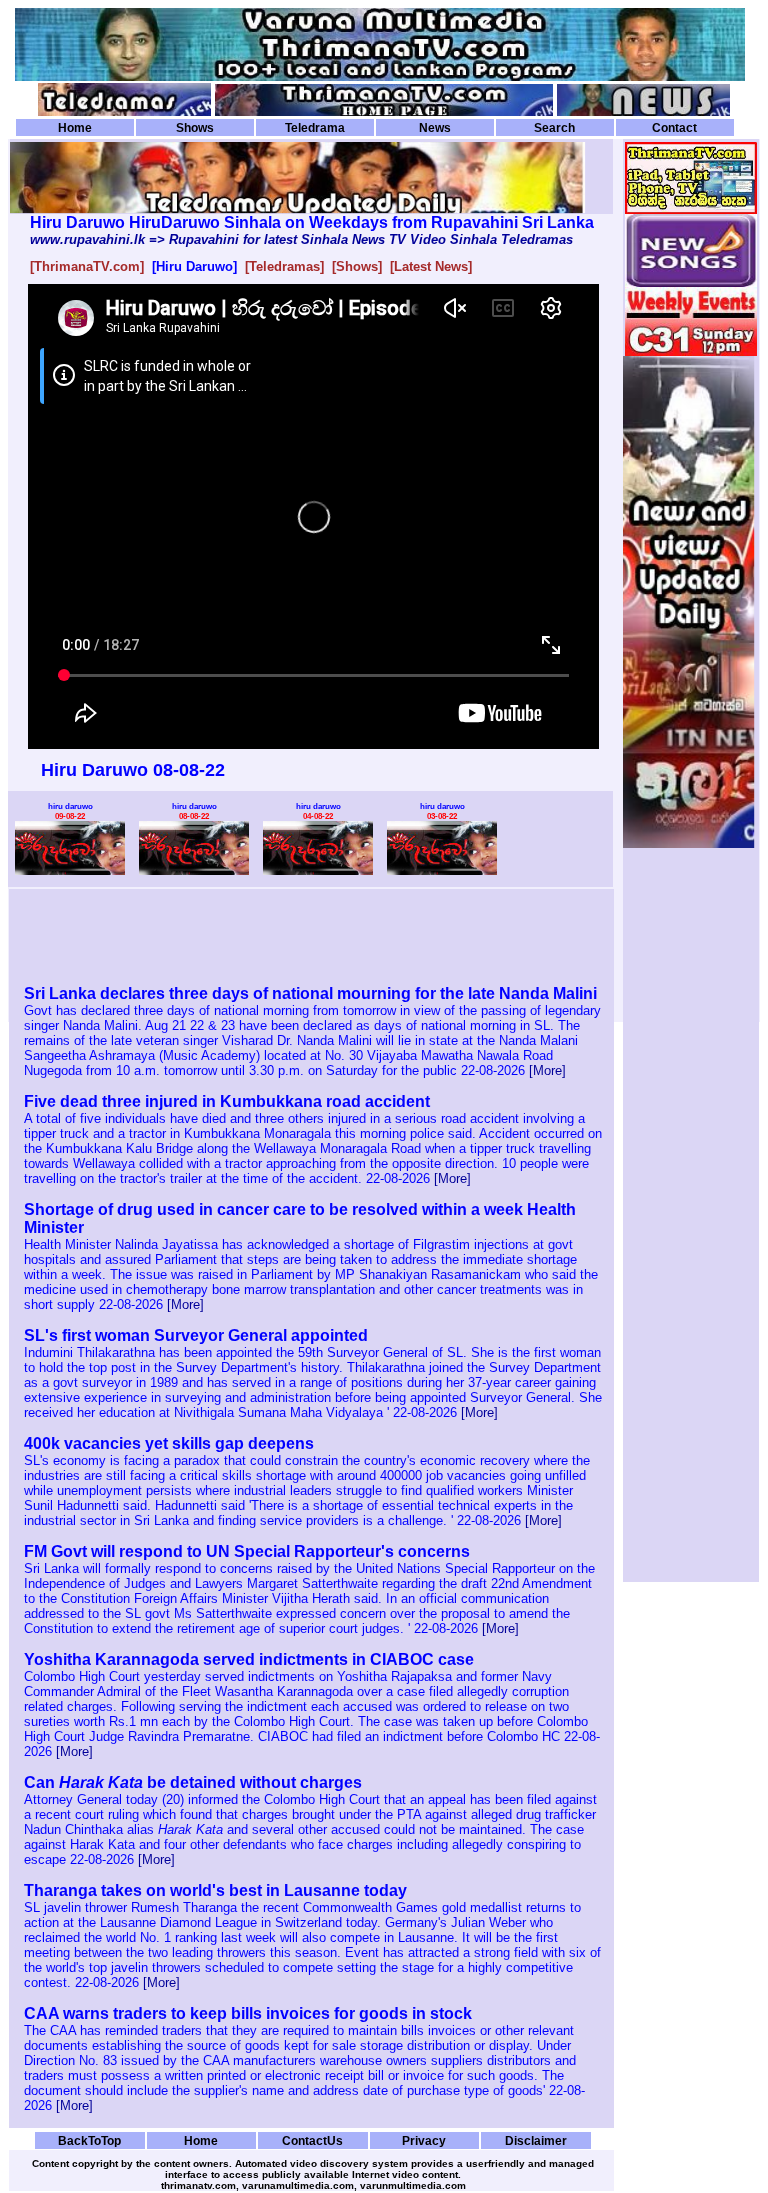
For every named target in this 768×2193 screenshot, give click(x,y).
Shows (195, 128)
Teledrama (315, 128)
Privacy (424, 2140)
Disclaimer (536, 2140)
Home (75, 128)
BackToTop (89, 2140)
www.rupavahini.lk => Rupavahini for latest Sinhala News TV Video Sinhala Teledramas (301, 239)
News (435, 128)
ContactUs (312, 2140)
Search (554, 128)
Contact (674, 128)
